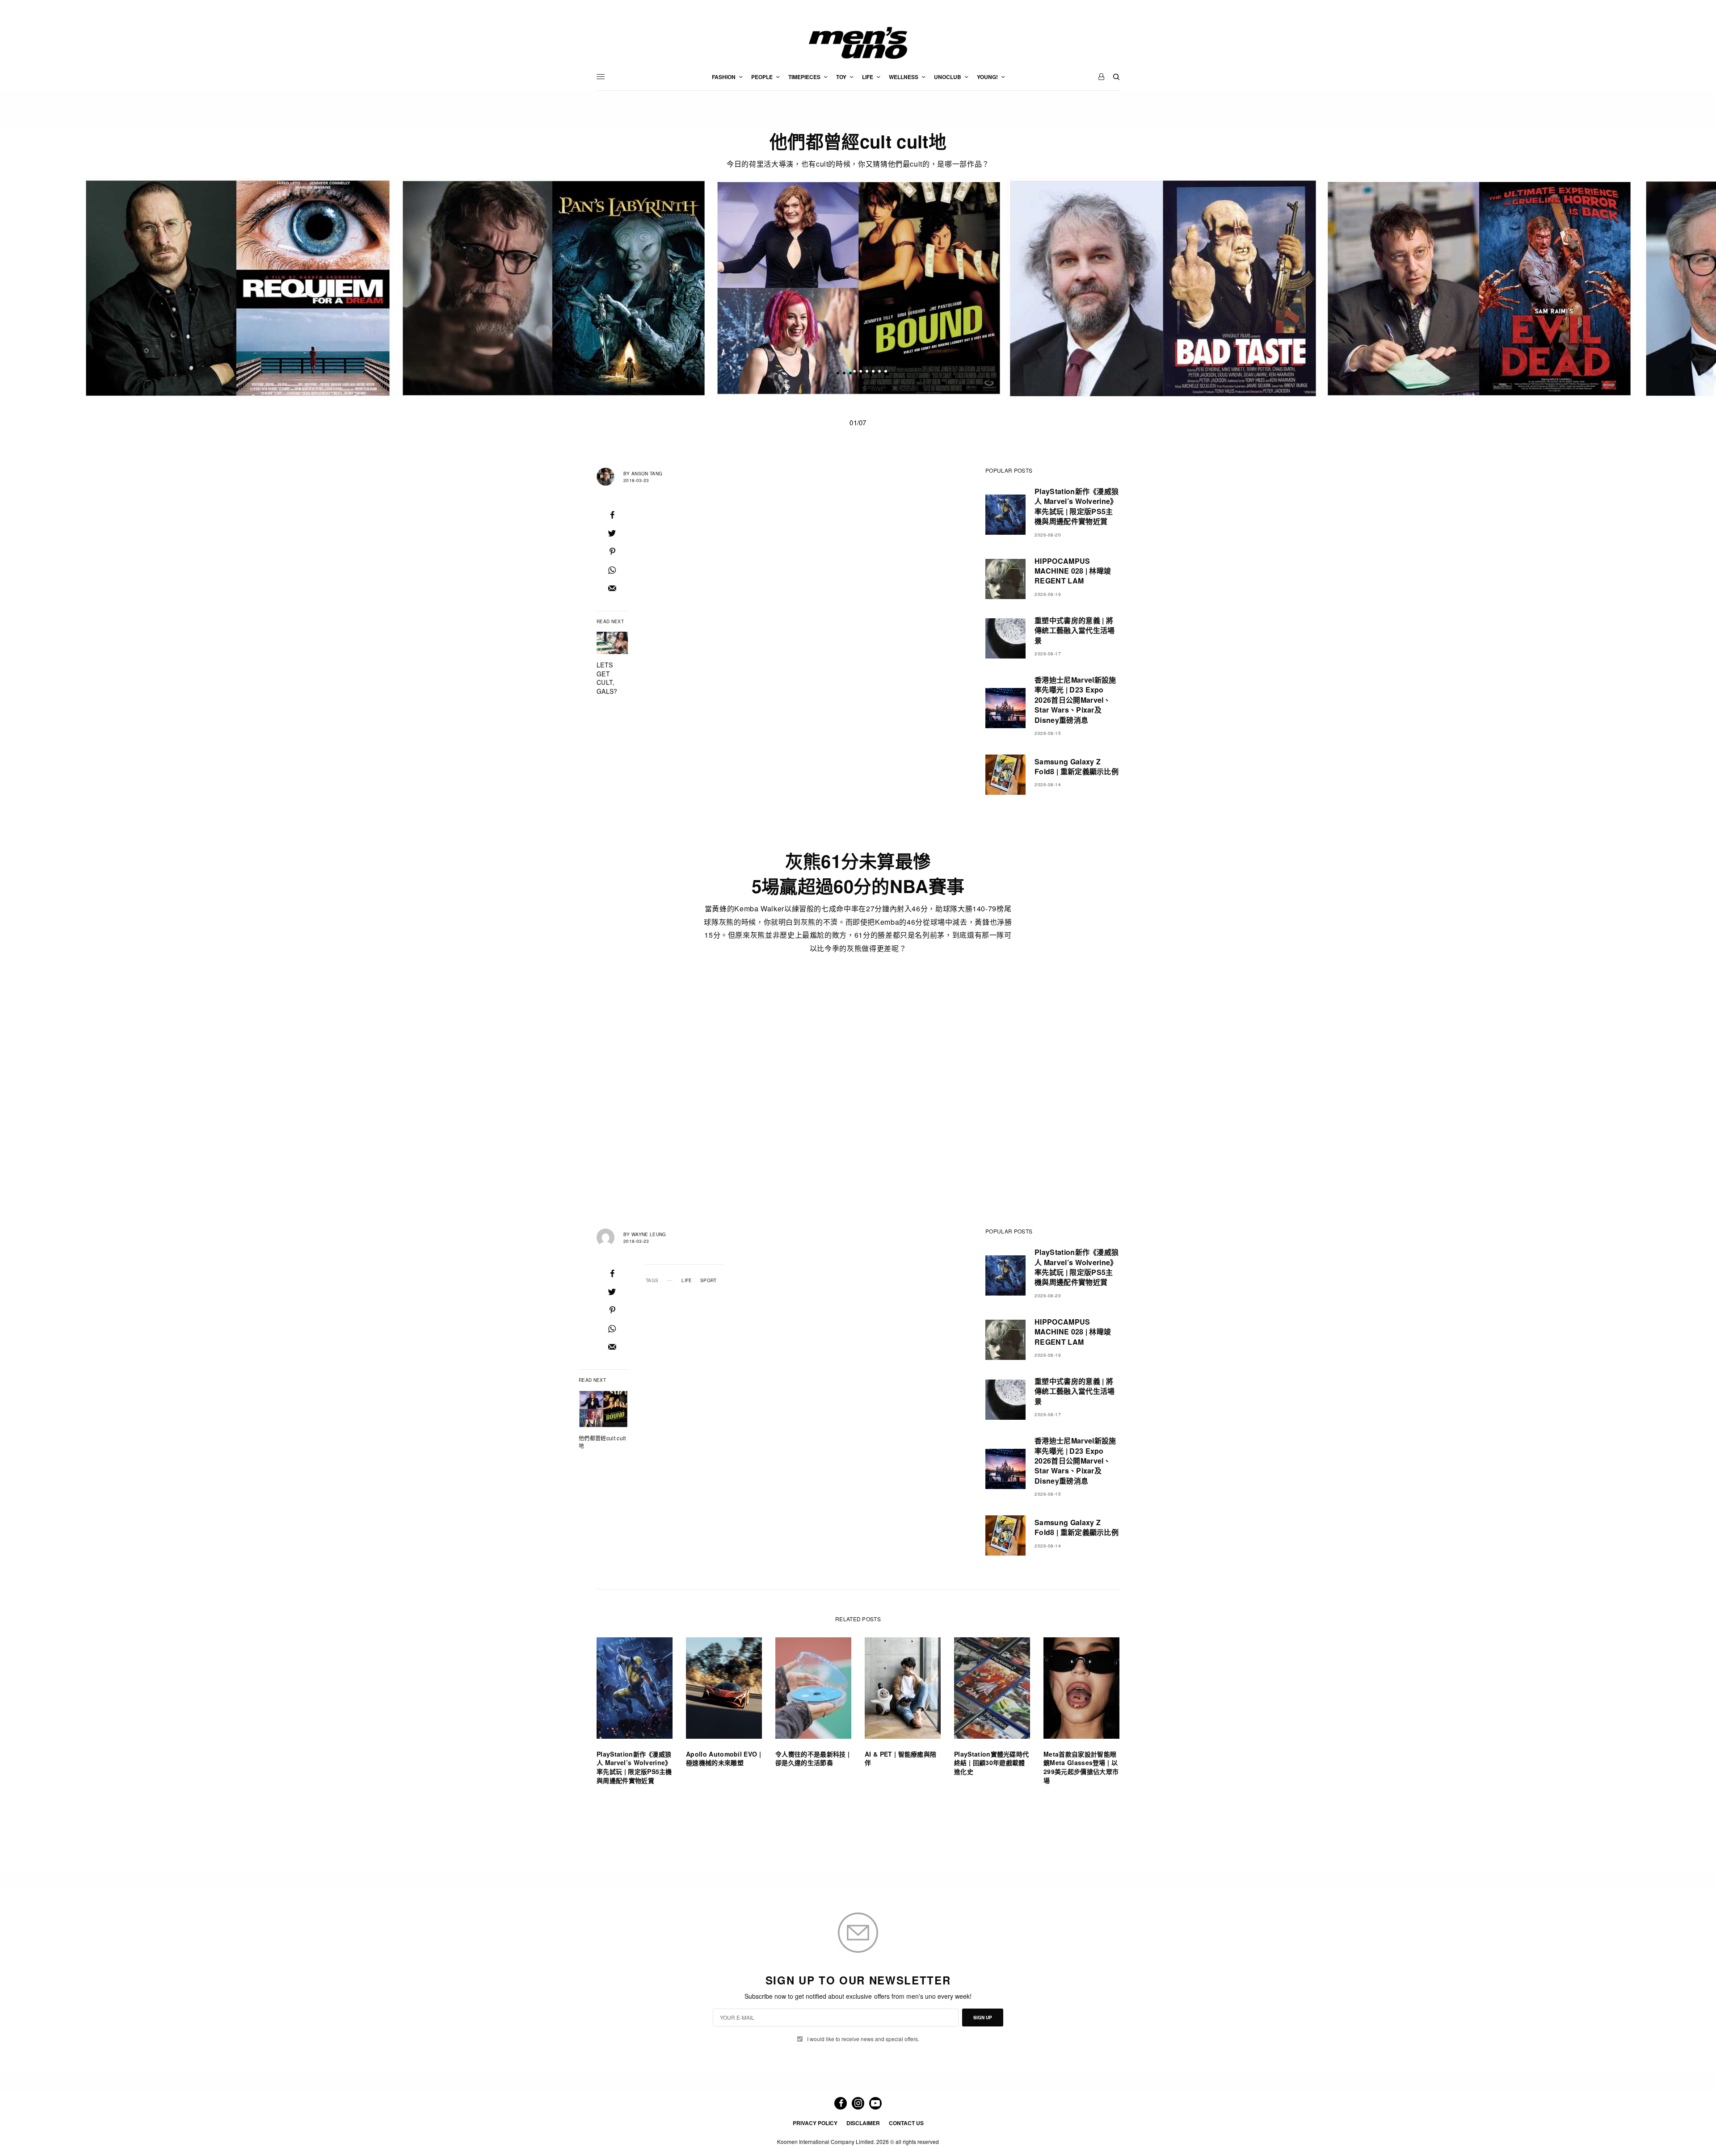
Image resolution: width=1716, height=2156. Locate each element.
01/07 (858, 422)
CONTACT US (906, 2123)
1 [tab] (848, 373)
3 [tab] (861, 373)
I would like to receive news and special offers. (863, 2039)
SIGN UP (983, 2018)
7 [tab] (886, 373)
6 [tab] (879, 373)
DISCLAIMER (863, 2123)
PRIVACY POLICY (815, 2123)
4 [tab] (867, 373)
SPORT (709, 1280)
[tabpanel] (858, 288)
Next (1354, 288)
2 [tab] (854, 373)
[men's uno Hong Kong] (858, 43)
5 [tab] (873, 373)
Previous (362, 288)
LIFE (687, 1280)
